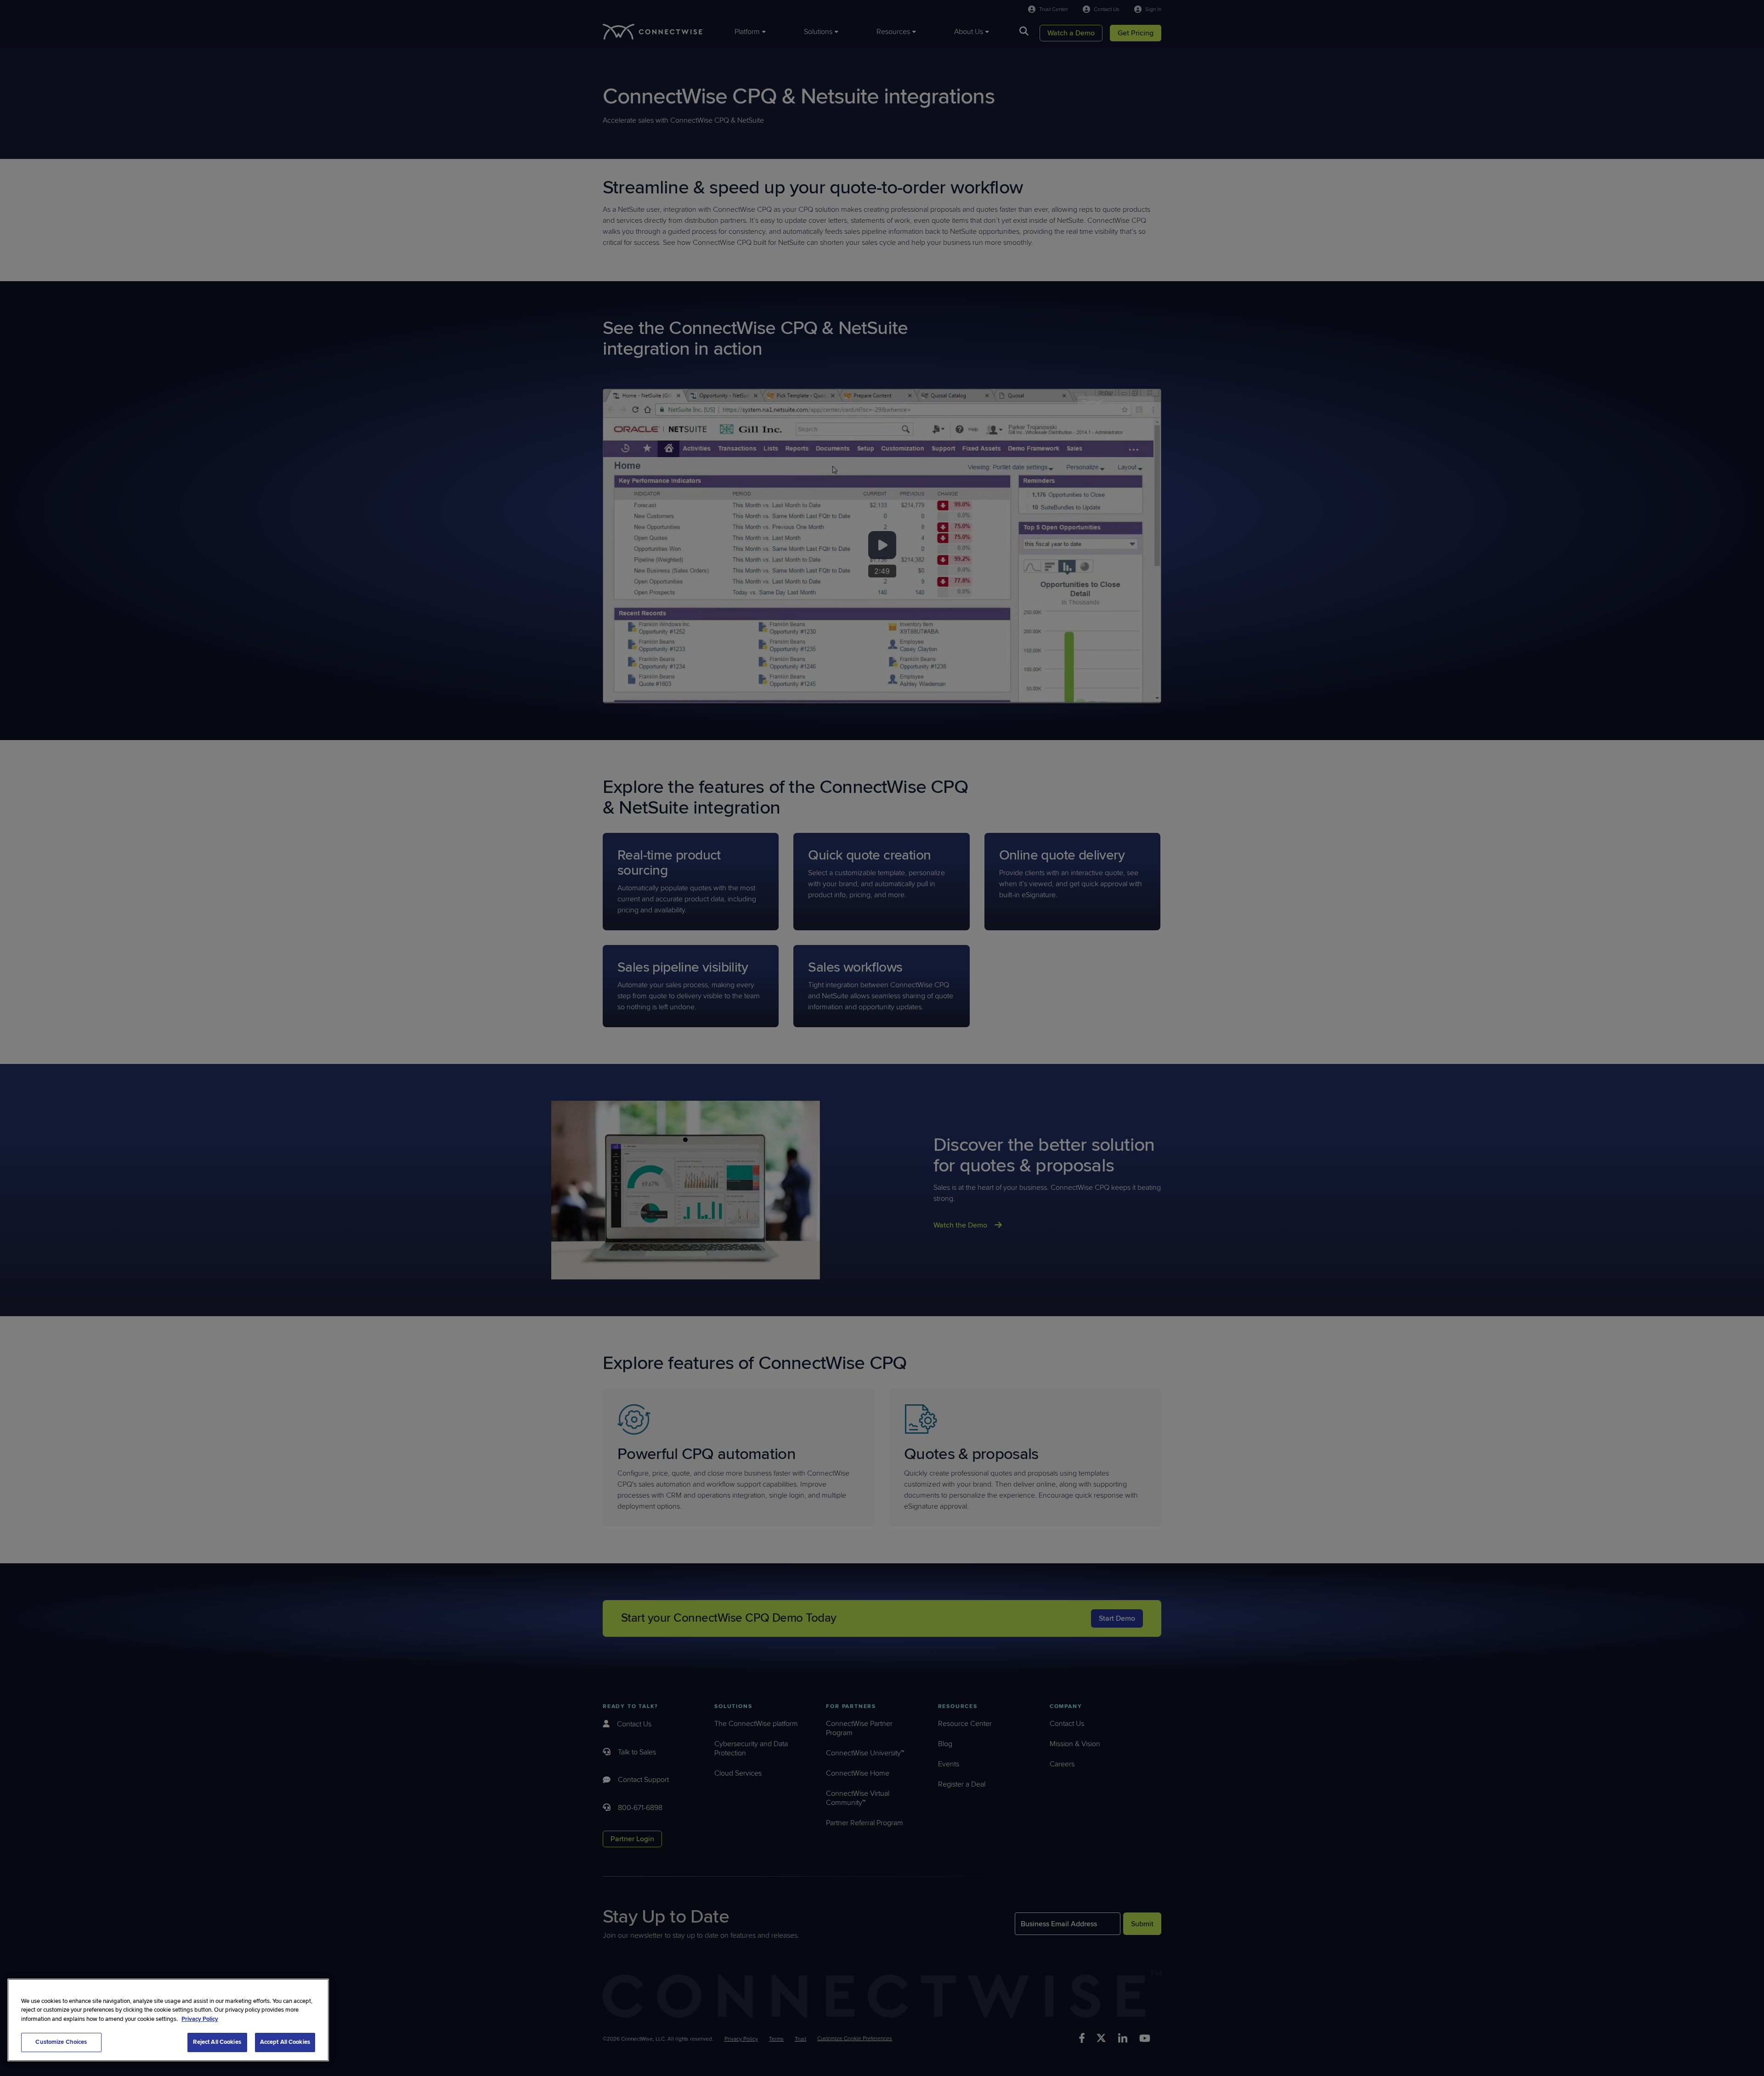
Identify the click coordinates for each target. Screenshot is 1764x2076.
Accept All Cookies (285, 2042)
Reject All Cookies (217, 2042)
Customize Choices (61, 2042)
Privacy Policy (200, 2019)
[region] (168, 2020)
